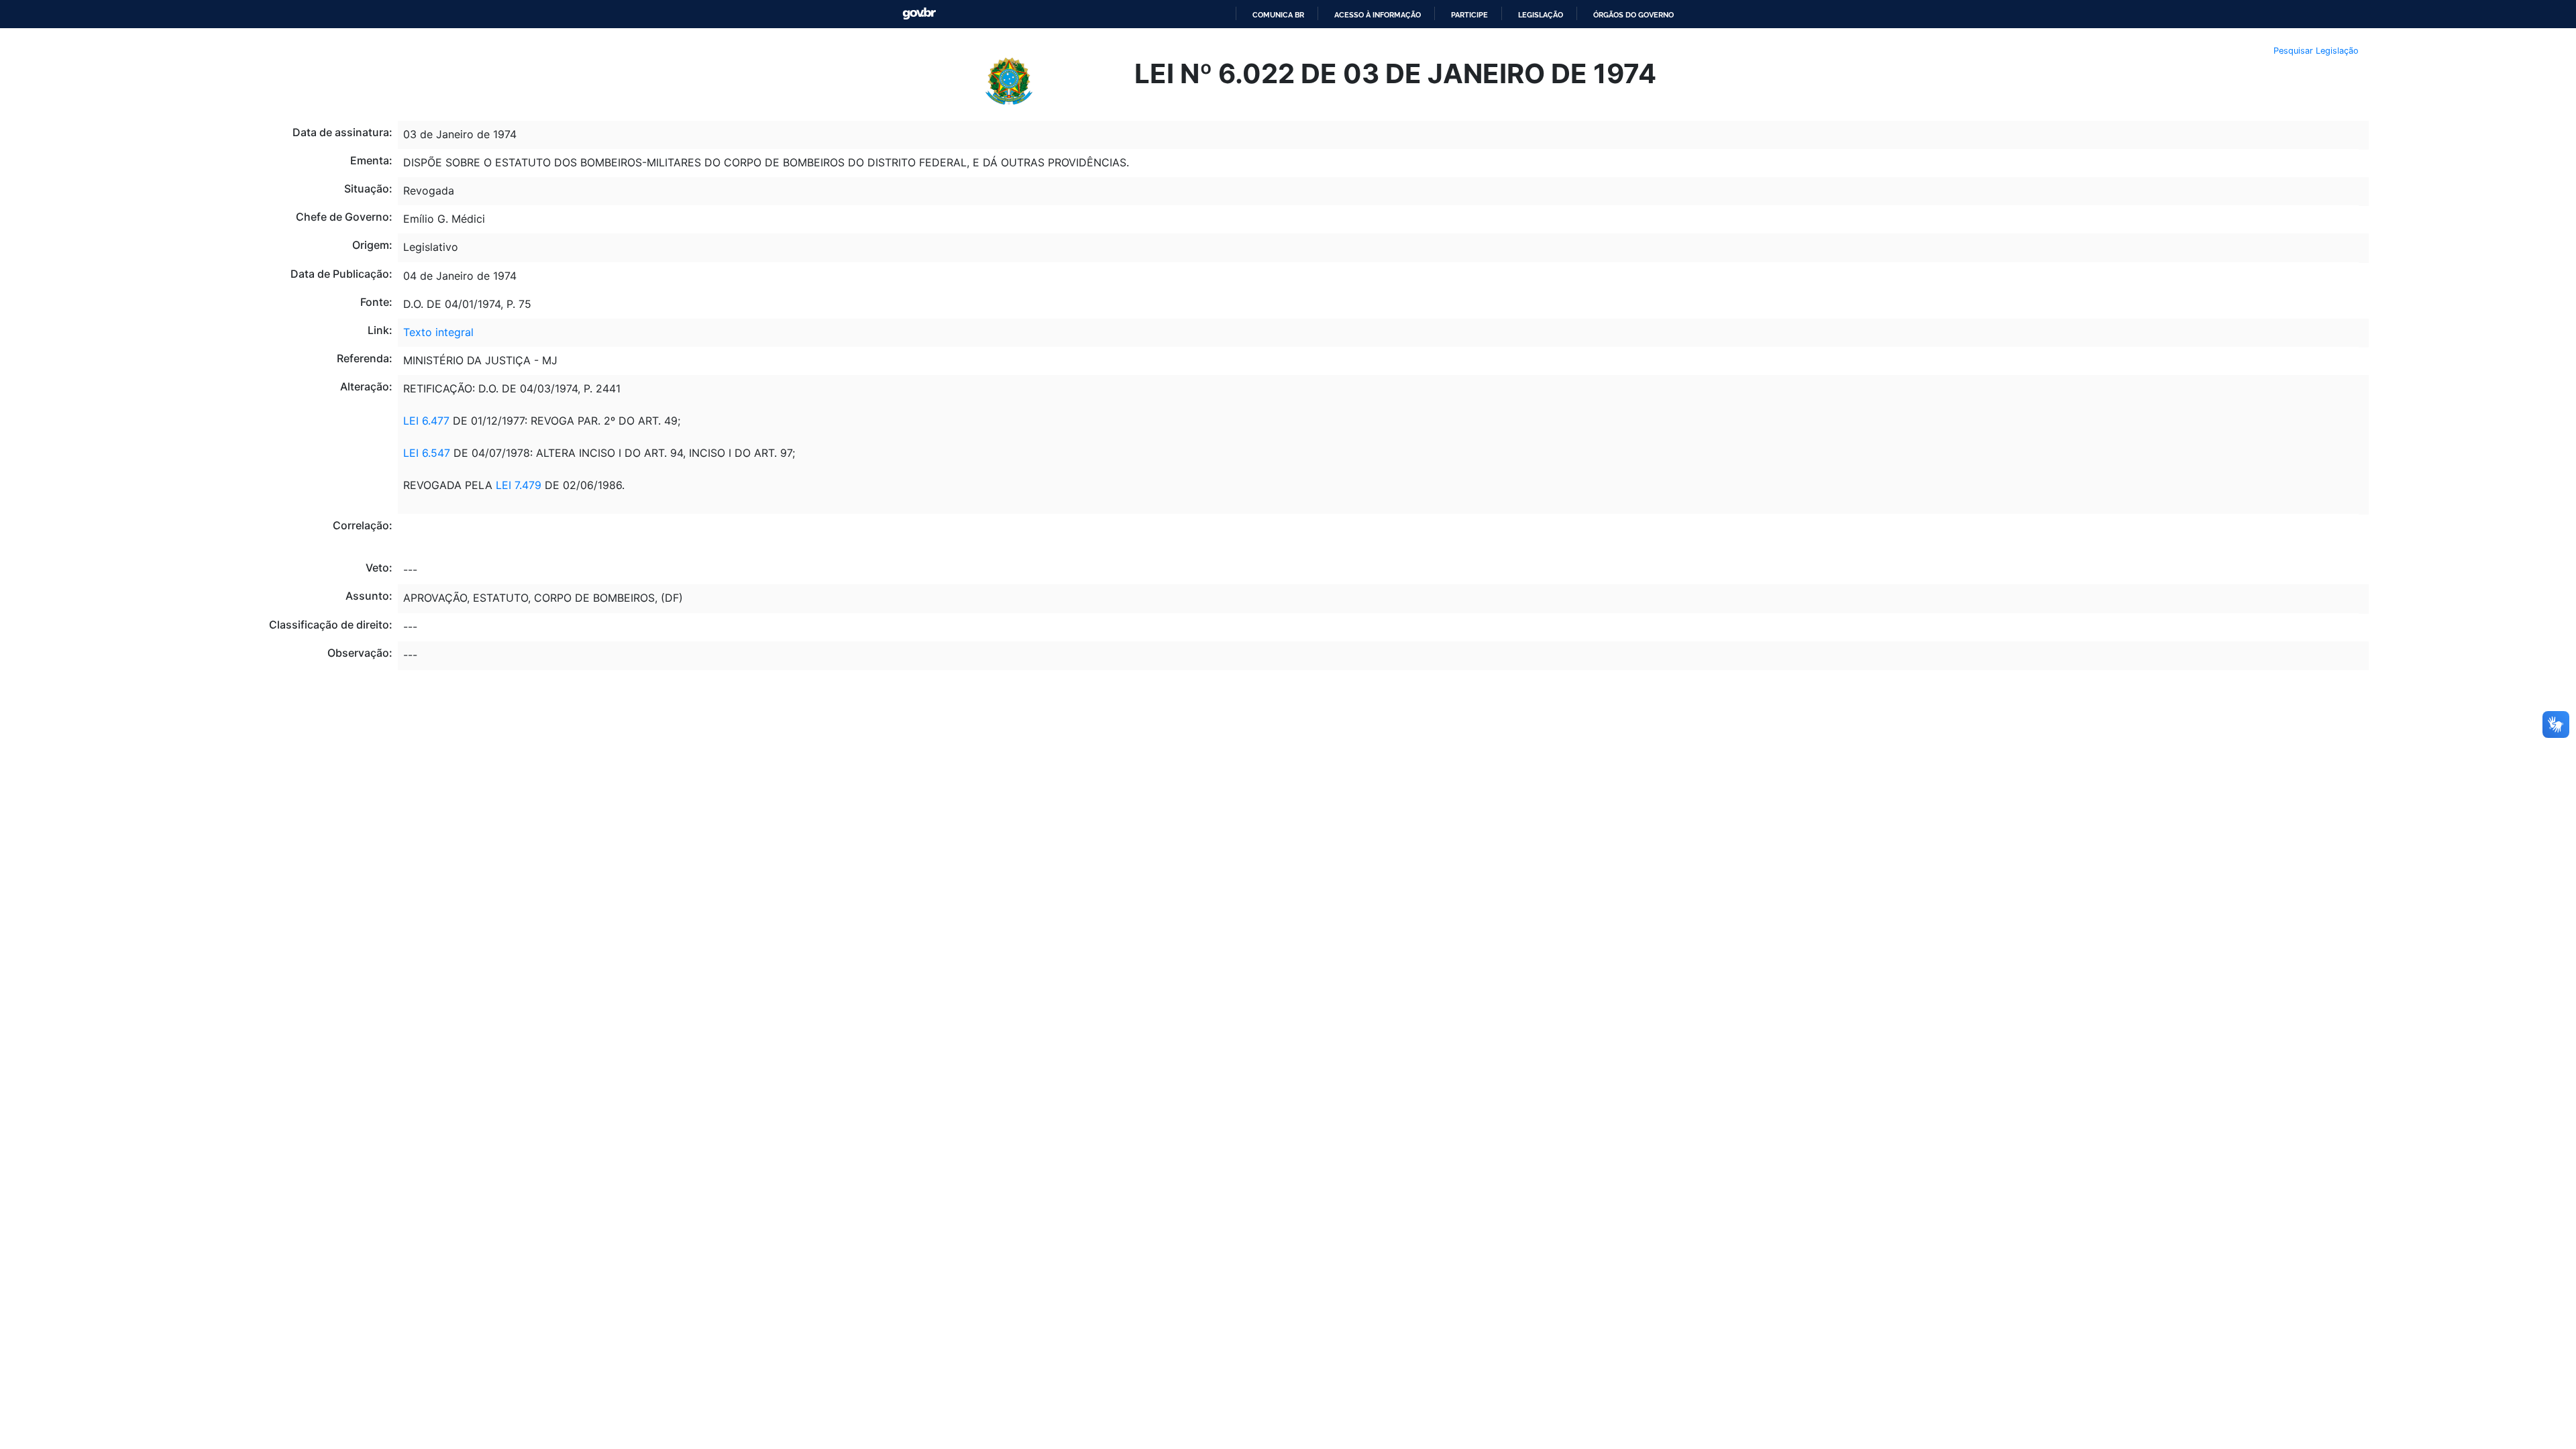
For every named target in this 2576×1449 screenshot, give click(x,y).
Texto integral (438, 332)
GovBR (919, 14)
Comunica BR (1278, 15)
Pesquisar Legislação (2316, 51)
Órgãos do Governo (1633, 15)
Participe (1469, 15)
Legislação (1541, 15)
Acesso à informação (1378, 15)
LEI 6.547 (427, 453)
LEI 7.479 (519, 485)
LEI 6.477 (426, 421)
